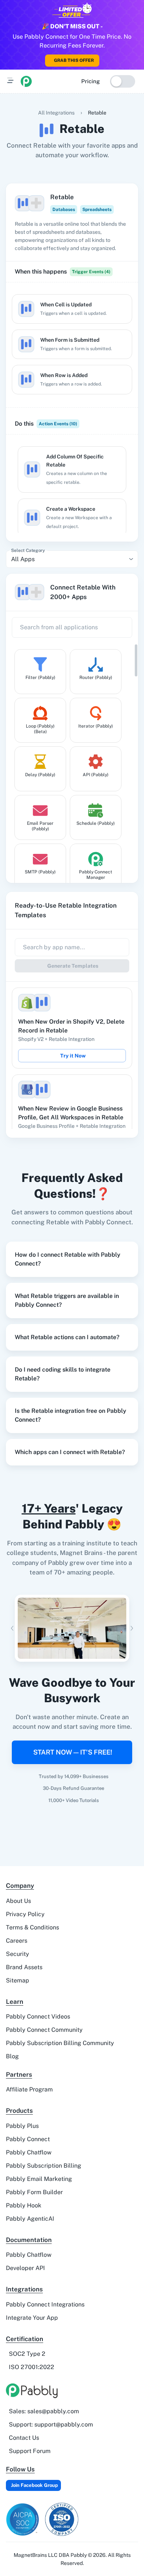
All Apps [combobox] (23, 559)
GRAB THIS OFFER (74, 60)
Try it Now (73, 1056)
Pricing (90, 81)
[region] (72, 344)
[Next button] (132, 1628)
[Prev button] (12, 1628)
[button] (72, 1259)
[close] (141, 4)
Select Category (28, 550)
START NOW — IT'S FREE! (73, 1752)
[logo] (26, 81)
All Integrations (56, 113)
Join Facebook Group (35, 2485)
